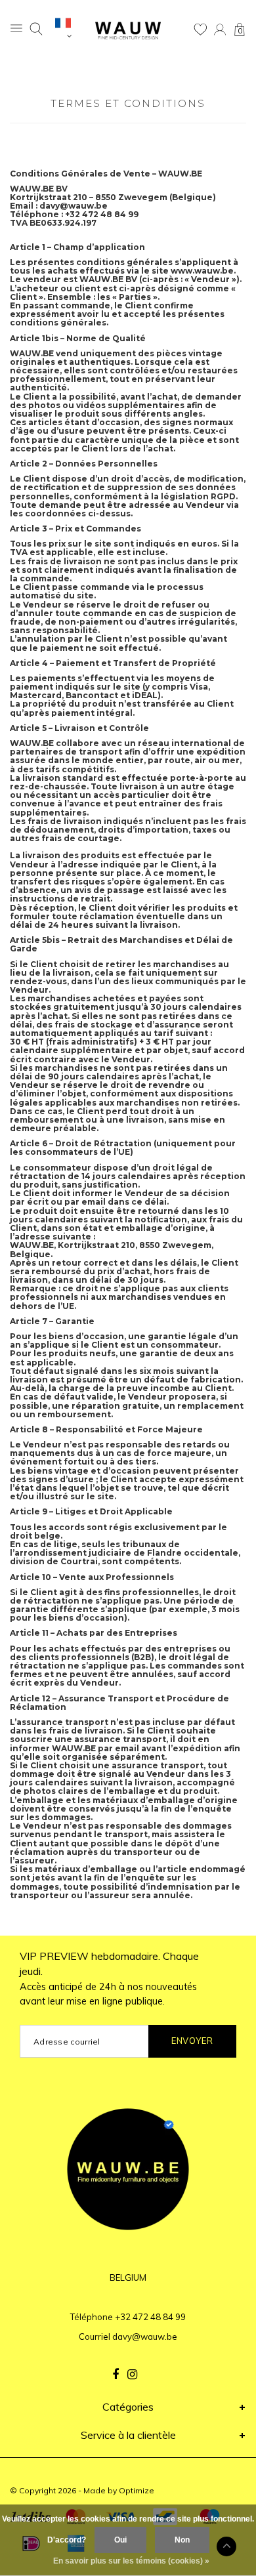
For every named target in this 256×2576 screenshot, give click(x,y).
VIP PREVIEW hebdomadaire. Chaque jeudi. (109, 1979)
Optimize (137, 2490)
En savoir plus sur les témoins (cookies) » (131, 2561)
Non (182, 2540)
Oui (120, 2540)
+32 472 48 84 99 (150, 2317)
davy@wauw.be (145, 2337)
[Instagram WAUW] (132, 2375)
